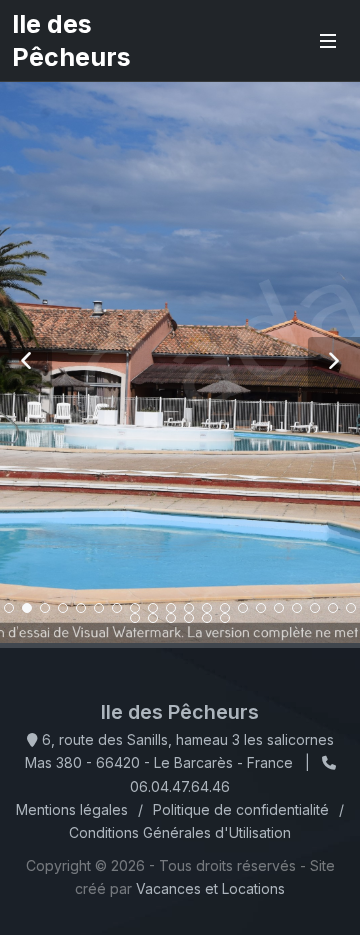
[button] (26, 363)
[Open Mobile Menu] (328, 41)
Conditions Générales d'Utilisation (180, 832)
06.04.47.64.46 (180, 786)
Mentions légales (72, 809)
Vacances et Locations (210, 888)
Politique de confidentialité (241, 809)
